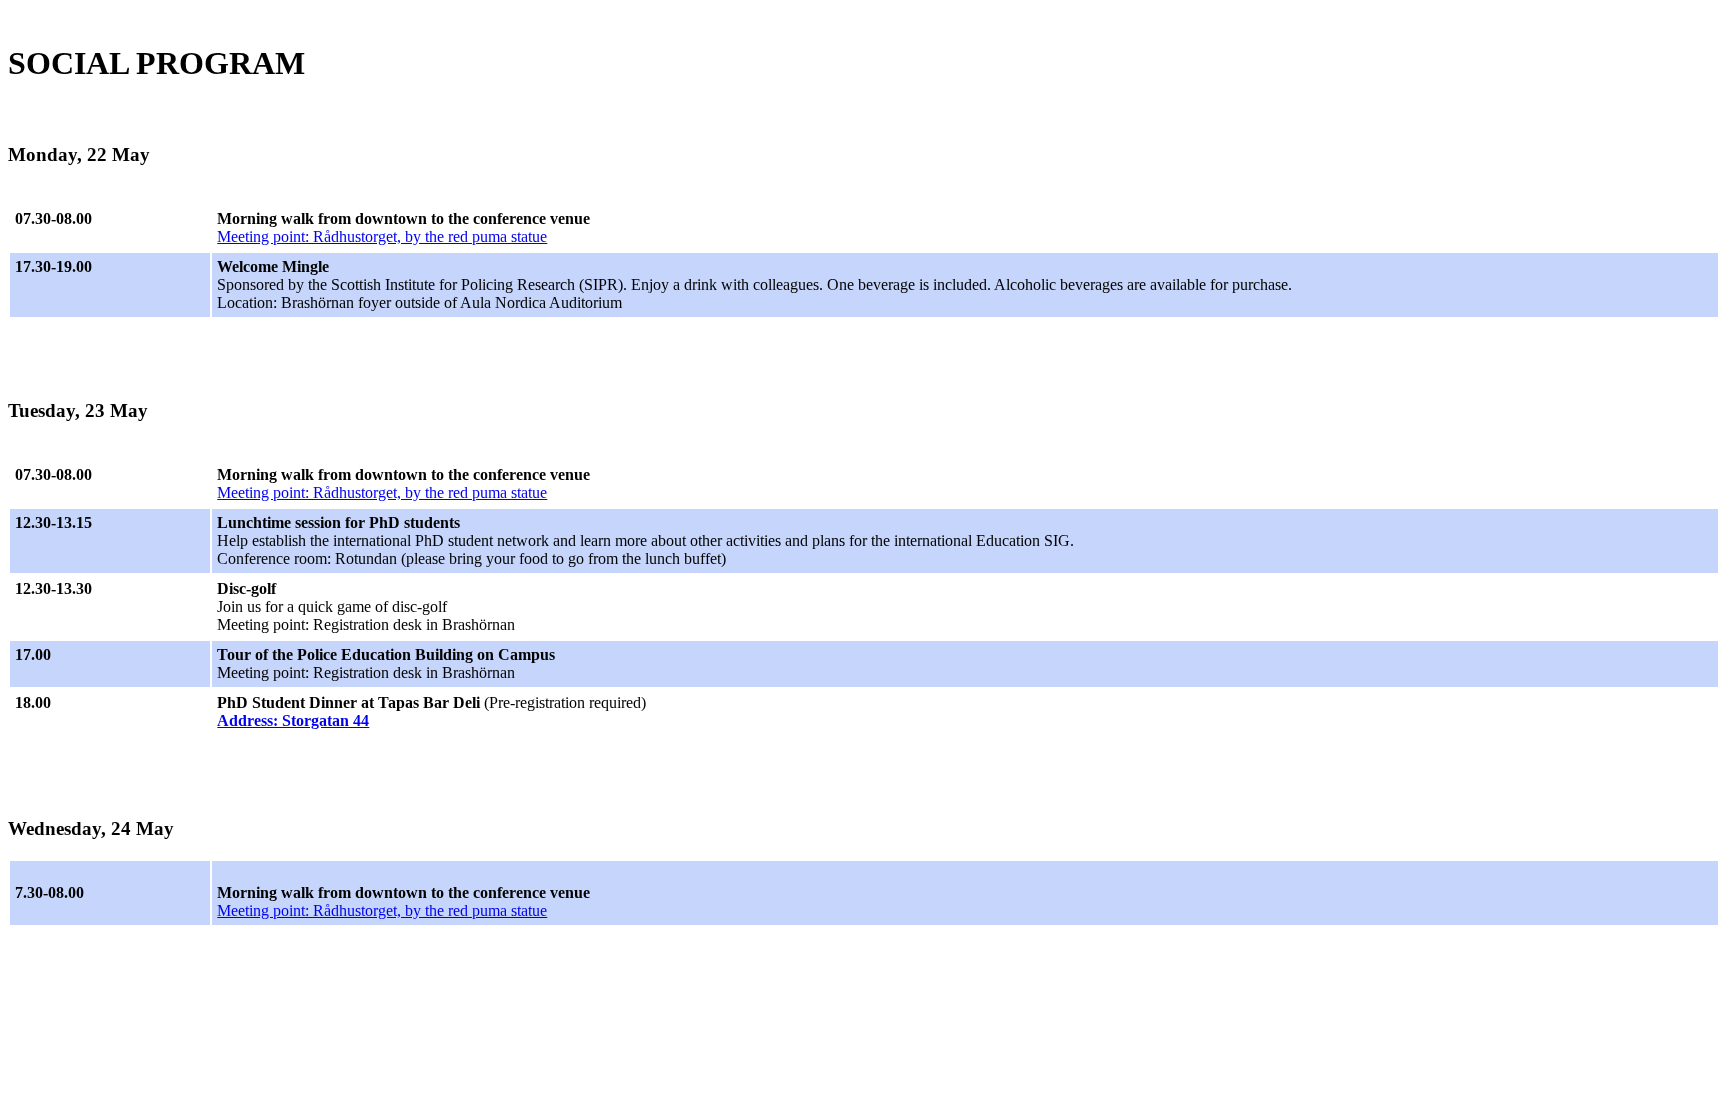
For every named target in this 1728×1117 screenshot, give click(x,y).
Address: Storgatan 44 (293, 720)
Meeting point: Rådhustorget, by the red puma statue (382, 236)
